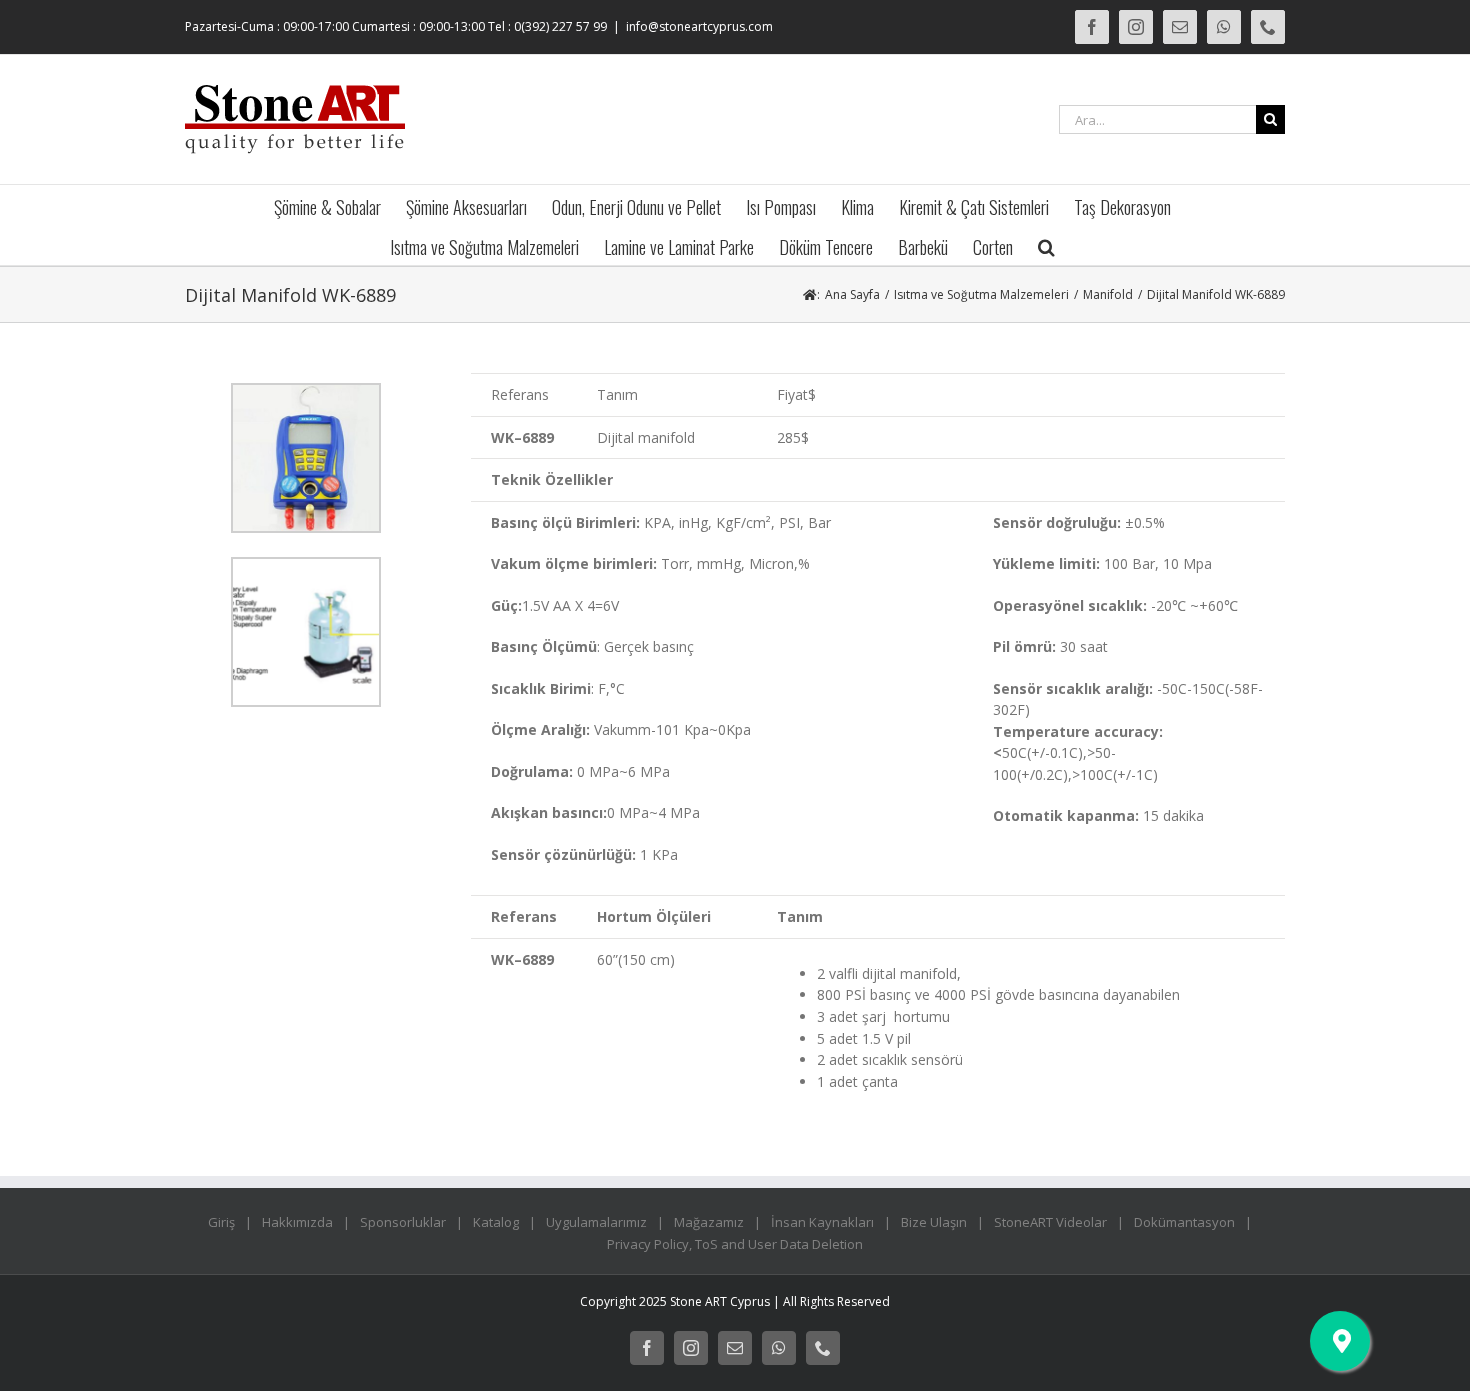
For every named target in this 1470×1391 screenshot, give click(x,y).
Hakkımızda (297, 1222)
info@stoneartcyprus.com (699, 26)
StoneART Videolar (1050, 1222)
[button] (1046, 245)
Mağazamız (709, 1222)
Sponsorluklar (403, 1222)
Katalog (496, 1222)
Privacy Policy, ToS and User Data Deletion (735, 1244)
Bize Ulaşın (934, 1222)
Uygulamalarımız (596, 1222)
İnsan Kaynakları (822, 1222)
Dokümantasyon (1184, 1222)
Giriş (221, 1222)
